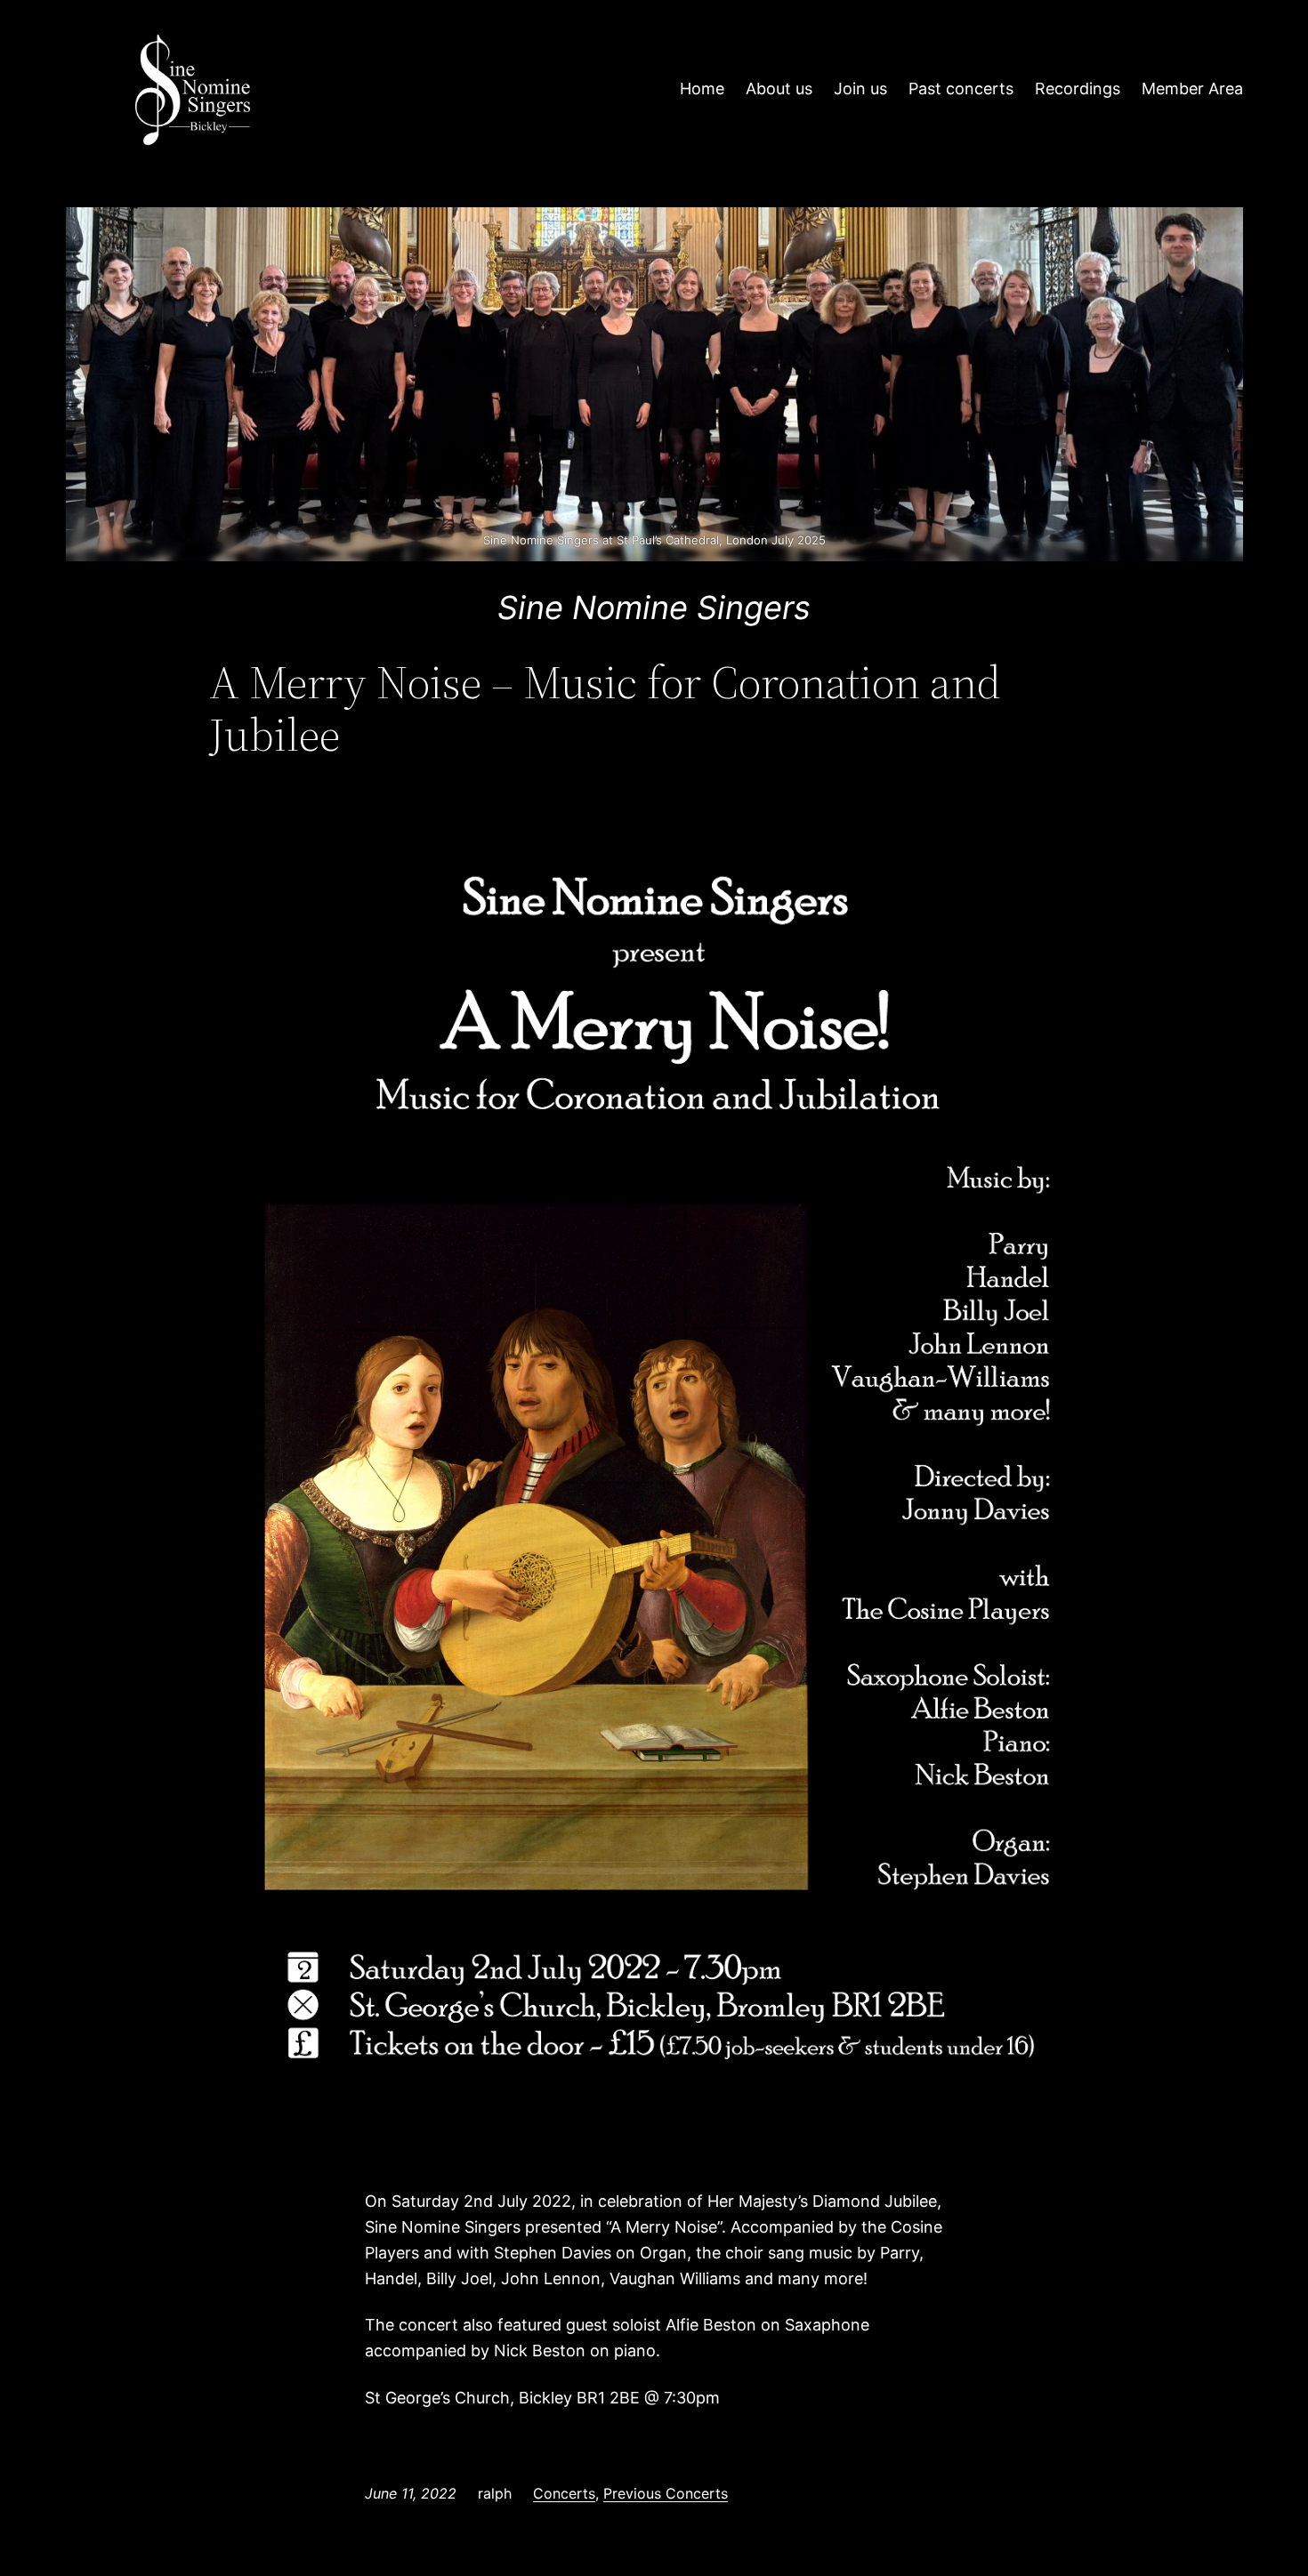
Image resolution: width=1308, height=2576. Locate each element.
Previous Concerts (666, 2493)
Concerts (564, 2493)
